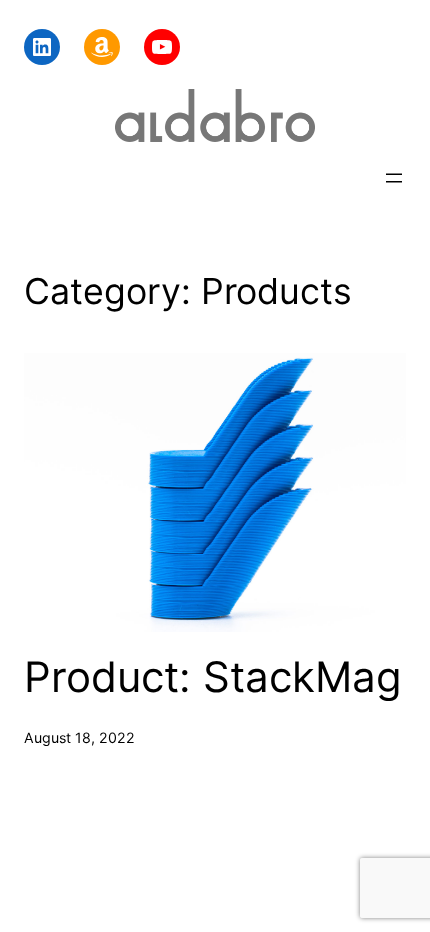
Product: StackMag (213, 677)
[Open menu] (394, 178)
